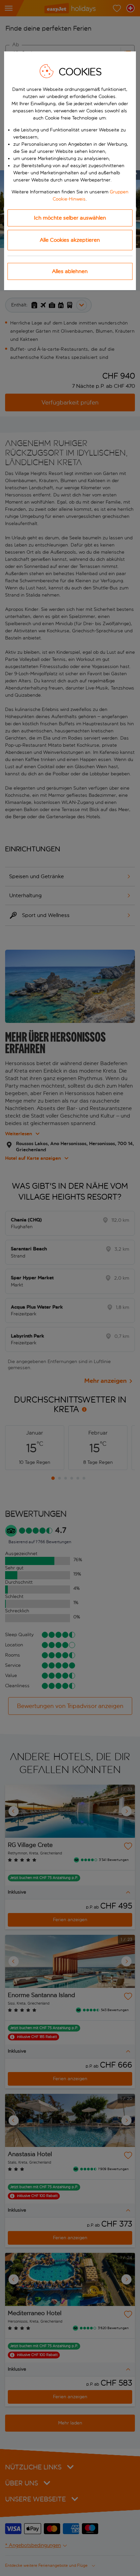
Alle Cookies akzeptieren (70, 240)
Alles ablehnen (70, 271)
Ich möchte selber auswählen (70, 218)
